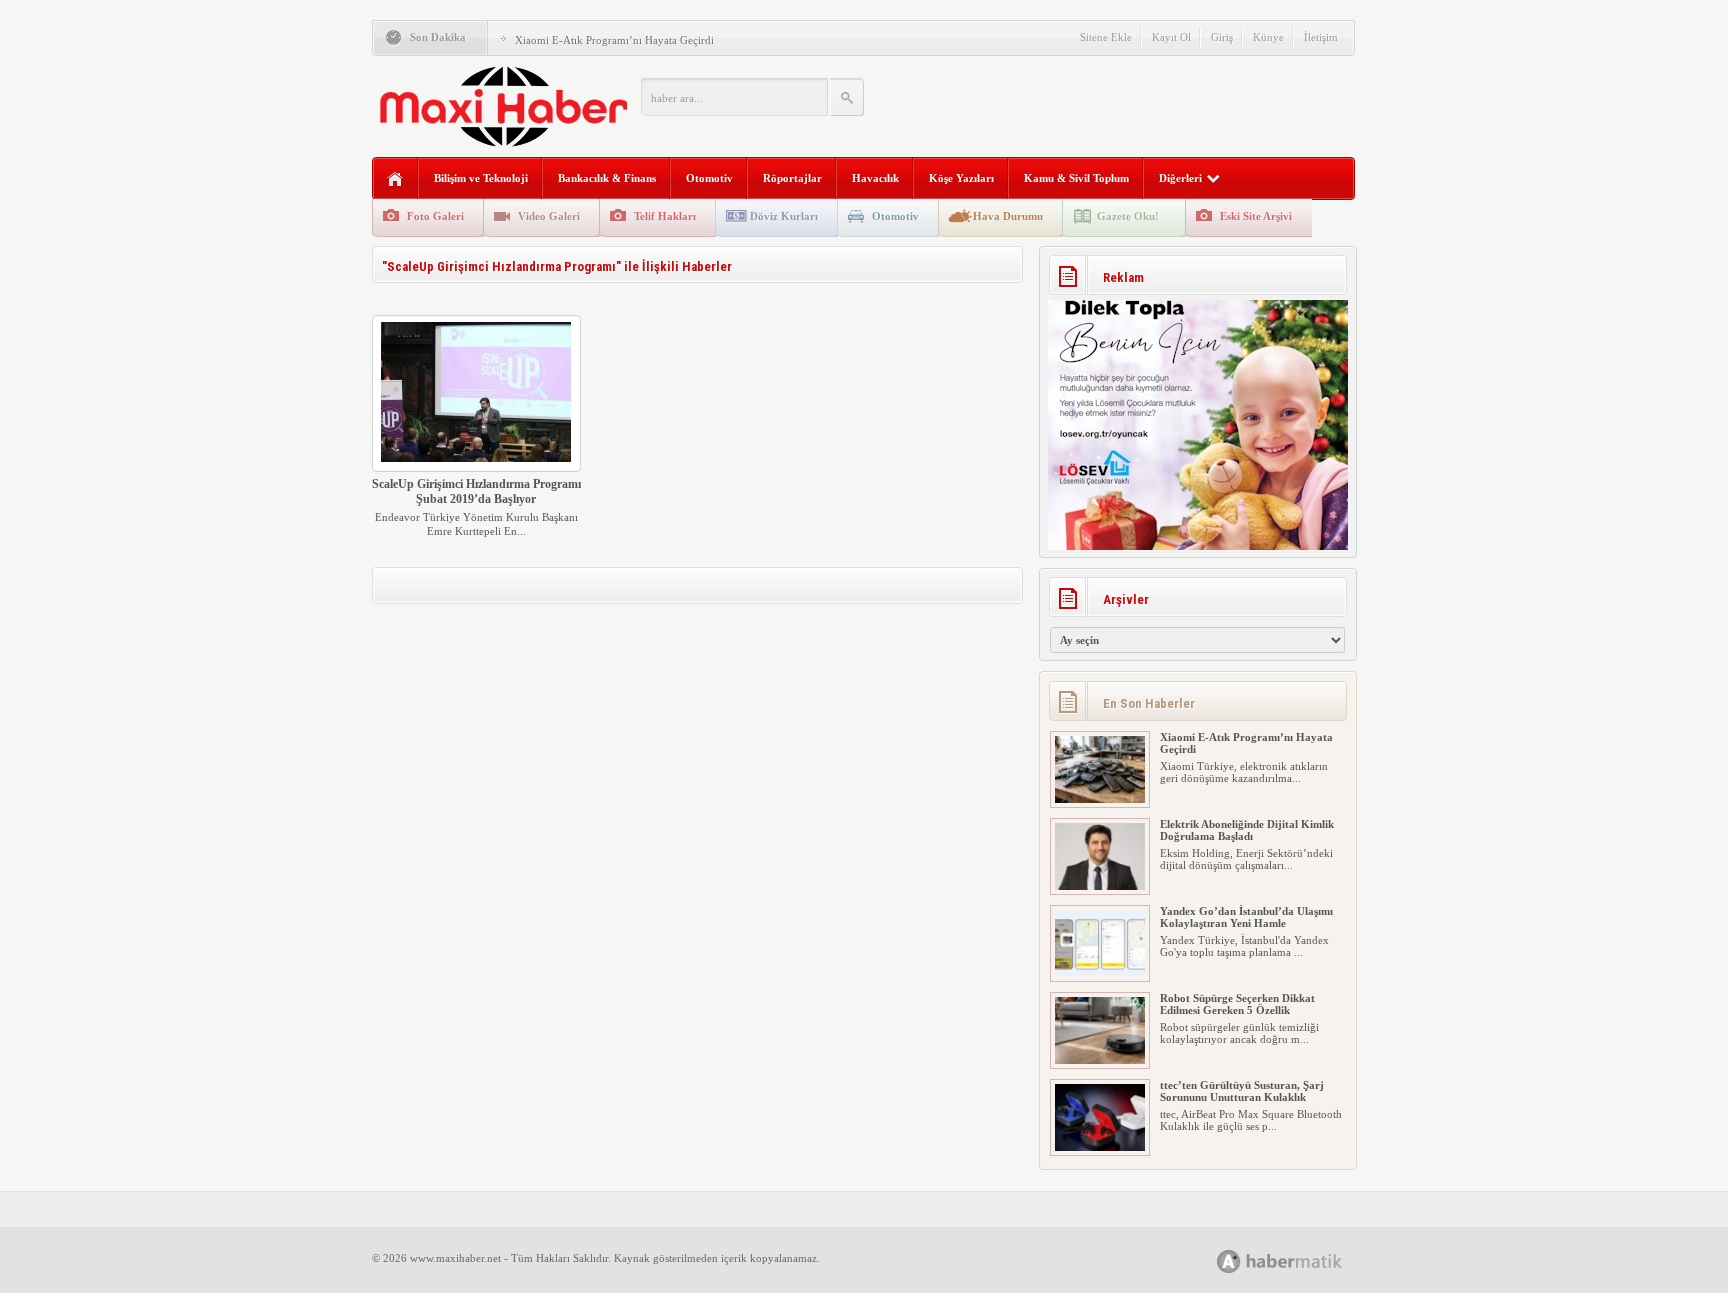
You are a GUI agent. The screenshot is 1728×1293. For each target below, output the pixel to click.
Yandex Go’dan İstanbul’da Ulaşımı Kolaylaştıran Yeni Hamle (1246, 917)
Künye (1268, 37)
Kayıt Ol (1171, 37)
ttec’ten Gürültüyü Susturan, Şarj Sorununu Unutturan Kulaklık (1242, 1091)
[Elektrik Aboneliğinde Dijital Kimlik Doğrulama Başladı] (1100, 886)
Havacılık (875, 178)
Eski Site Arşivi (1256, 216)
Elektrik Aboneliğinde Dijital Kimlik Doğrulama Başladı (1247, 830)
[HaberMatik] (1301, 1260)
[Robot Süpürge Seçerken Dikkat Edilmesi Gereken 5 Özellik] (1100, 1060)
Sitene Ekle (1106, 37)
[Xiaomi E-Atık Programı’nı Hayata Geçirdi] (1100, 799)
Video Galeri (549, 216)
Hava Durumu (1008, 216)
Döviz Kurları (784, 216)
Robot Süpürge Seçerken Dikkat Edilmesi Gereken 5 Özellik (1237, 1004)
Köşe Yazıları (961, 178)
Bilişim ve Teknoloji (481, 178)
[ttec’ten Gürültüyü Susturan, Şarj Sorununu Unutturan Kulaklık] (1100, 1147)
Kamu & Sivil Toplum (1076, 178)
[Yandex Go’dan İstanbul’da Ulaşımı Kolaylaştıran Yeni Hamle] (1100, 973)
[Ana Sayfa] (395, 179)
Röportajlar (792, 178)
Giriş (1222, 37)
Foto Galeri (435, 216)
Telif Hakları (665, 216)
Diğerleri (1180, 178)
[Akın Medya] (1229, 1261)
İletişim (1321, 37)
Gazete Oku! (1128, 216)
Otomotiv (709, 178)
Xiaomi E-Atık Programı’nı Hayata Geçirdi (614, 40)
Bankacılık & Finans (607, 178)
